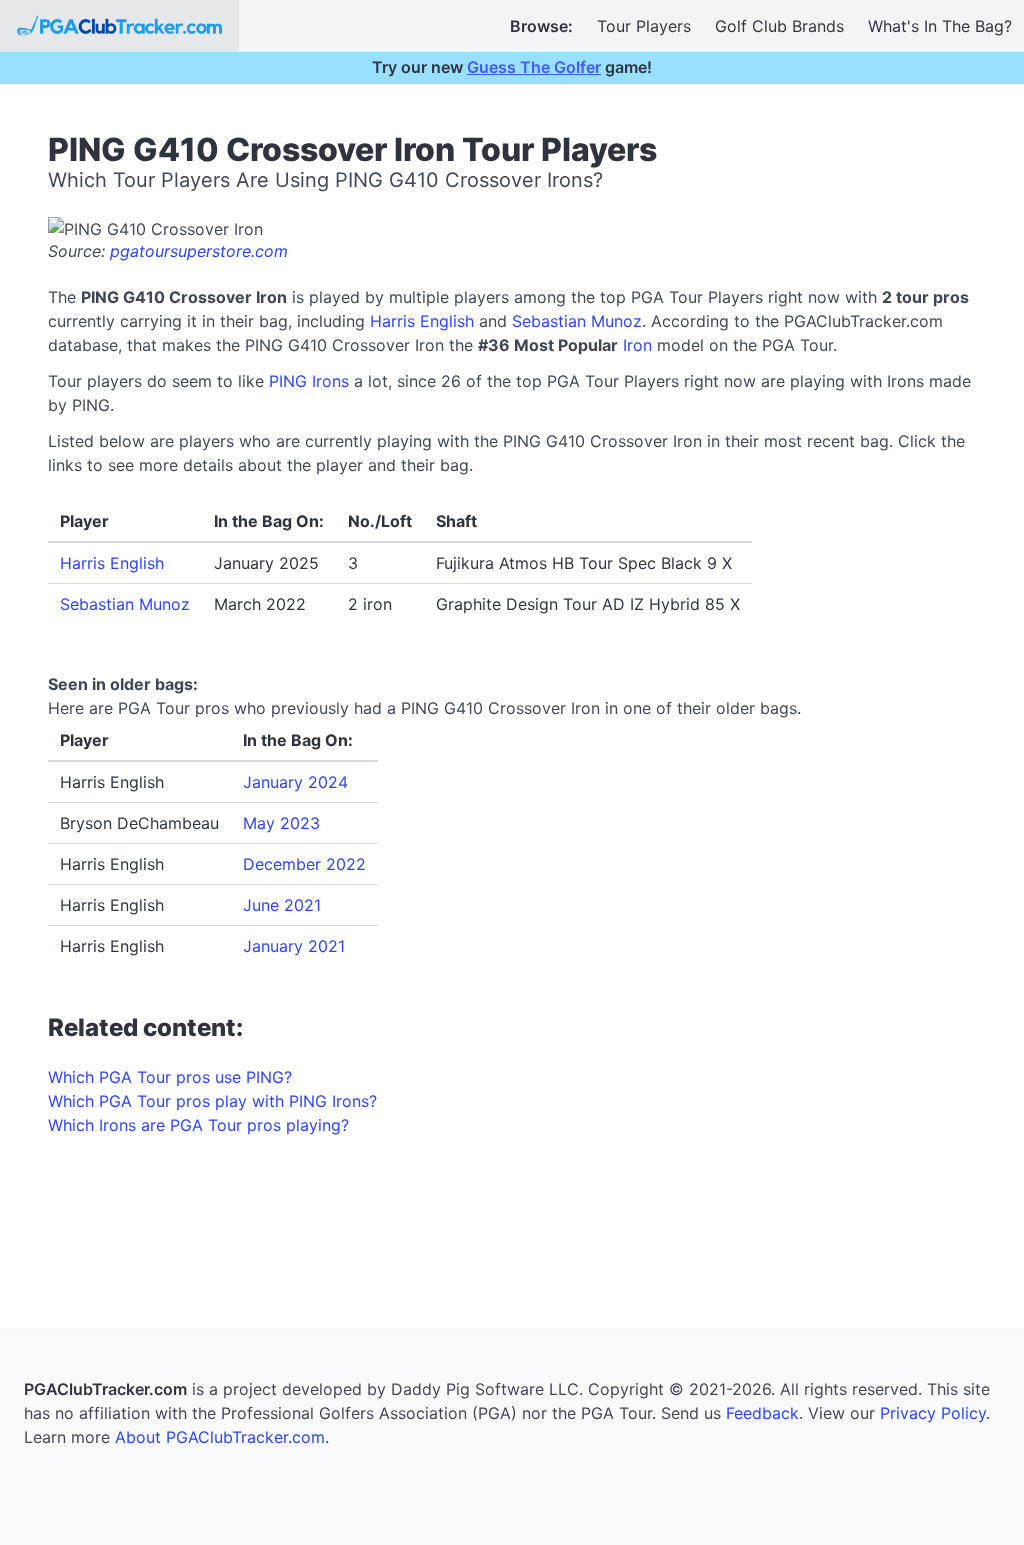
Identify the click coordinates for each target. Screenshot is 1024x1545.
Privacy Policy (933, 1413)
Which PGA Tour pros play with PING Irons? (212, 1101)
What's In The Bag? (940, 26)
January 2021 (294, 946)
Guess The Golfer (534, 67)
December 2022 (304, 864)
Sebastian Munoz (577, 321)
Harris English (422, 321)
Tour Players (644, 26)
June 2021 (282, 905)
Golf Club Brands (779, 26)
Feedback (762, 1413)
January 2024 (295, 782)
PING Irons (309, 381)
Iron (637, 345)
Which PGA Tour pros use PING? (170, 1077)
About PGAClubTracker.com (220, 1437)
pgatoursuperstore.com (199, 251)
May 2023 (281, 823)
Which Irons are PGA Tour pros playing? (198, 1125)
